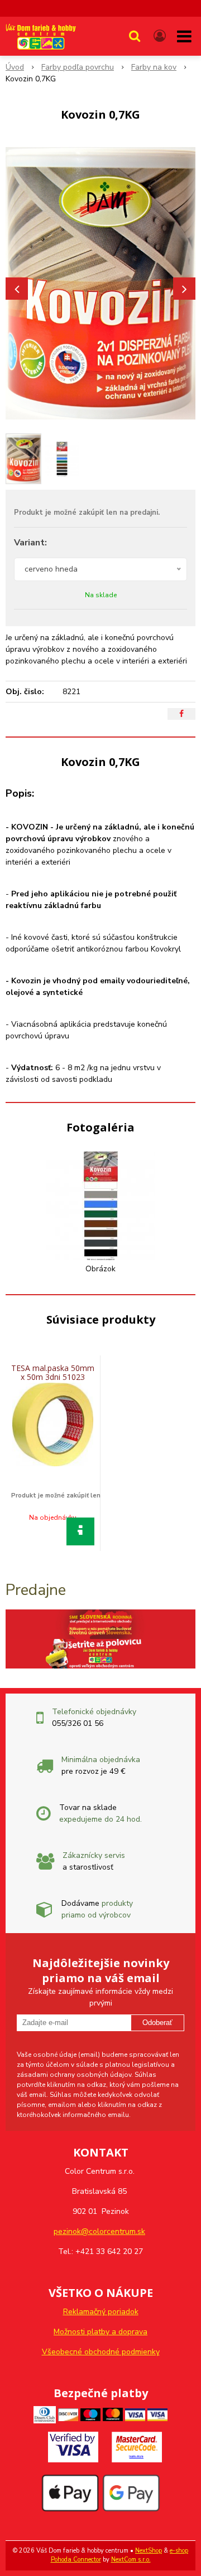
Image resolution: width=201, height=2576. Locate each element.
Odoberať (157, 2023)
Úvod (15, 67)
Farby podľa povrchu (78, 67)
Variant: (30, 543)
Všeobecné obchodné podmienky (101, 2352)
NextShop (149, 2551)
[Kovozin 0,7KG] (100, 283)
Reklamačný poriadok (101, 2312)
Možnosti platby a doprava (100, 2332)
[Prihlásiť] (160, 36)
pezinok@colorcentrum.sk (99, 2231)
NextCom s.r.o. (131, 2560)
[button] (135, 36)
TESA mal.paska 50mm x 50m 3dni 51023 (53, 1372)
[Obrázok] (101, 1205)
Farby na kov (154, 67)
